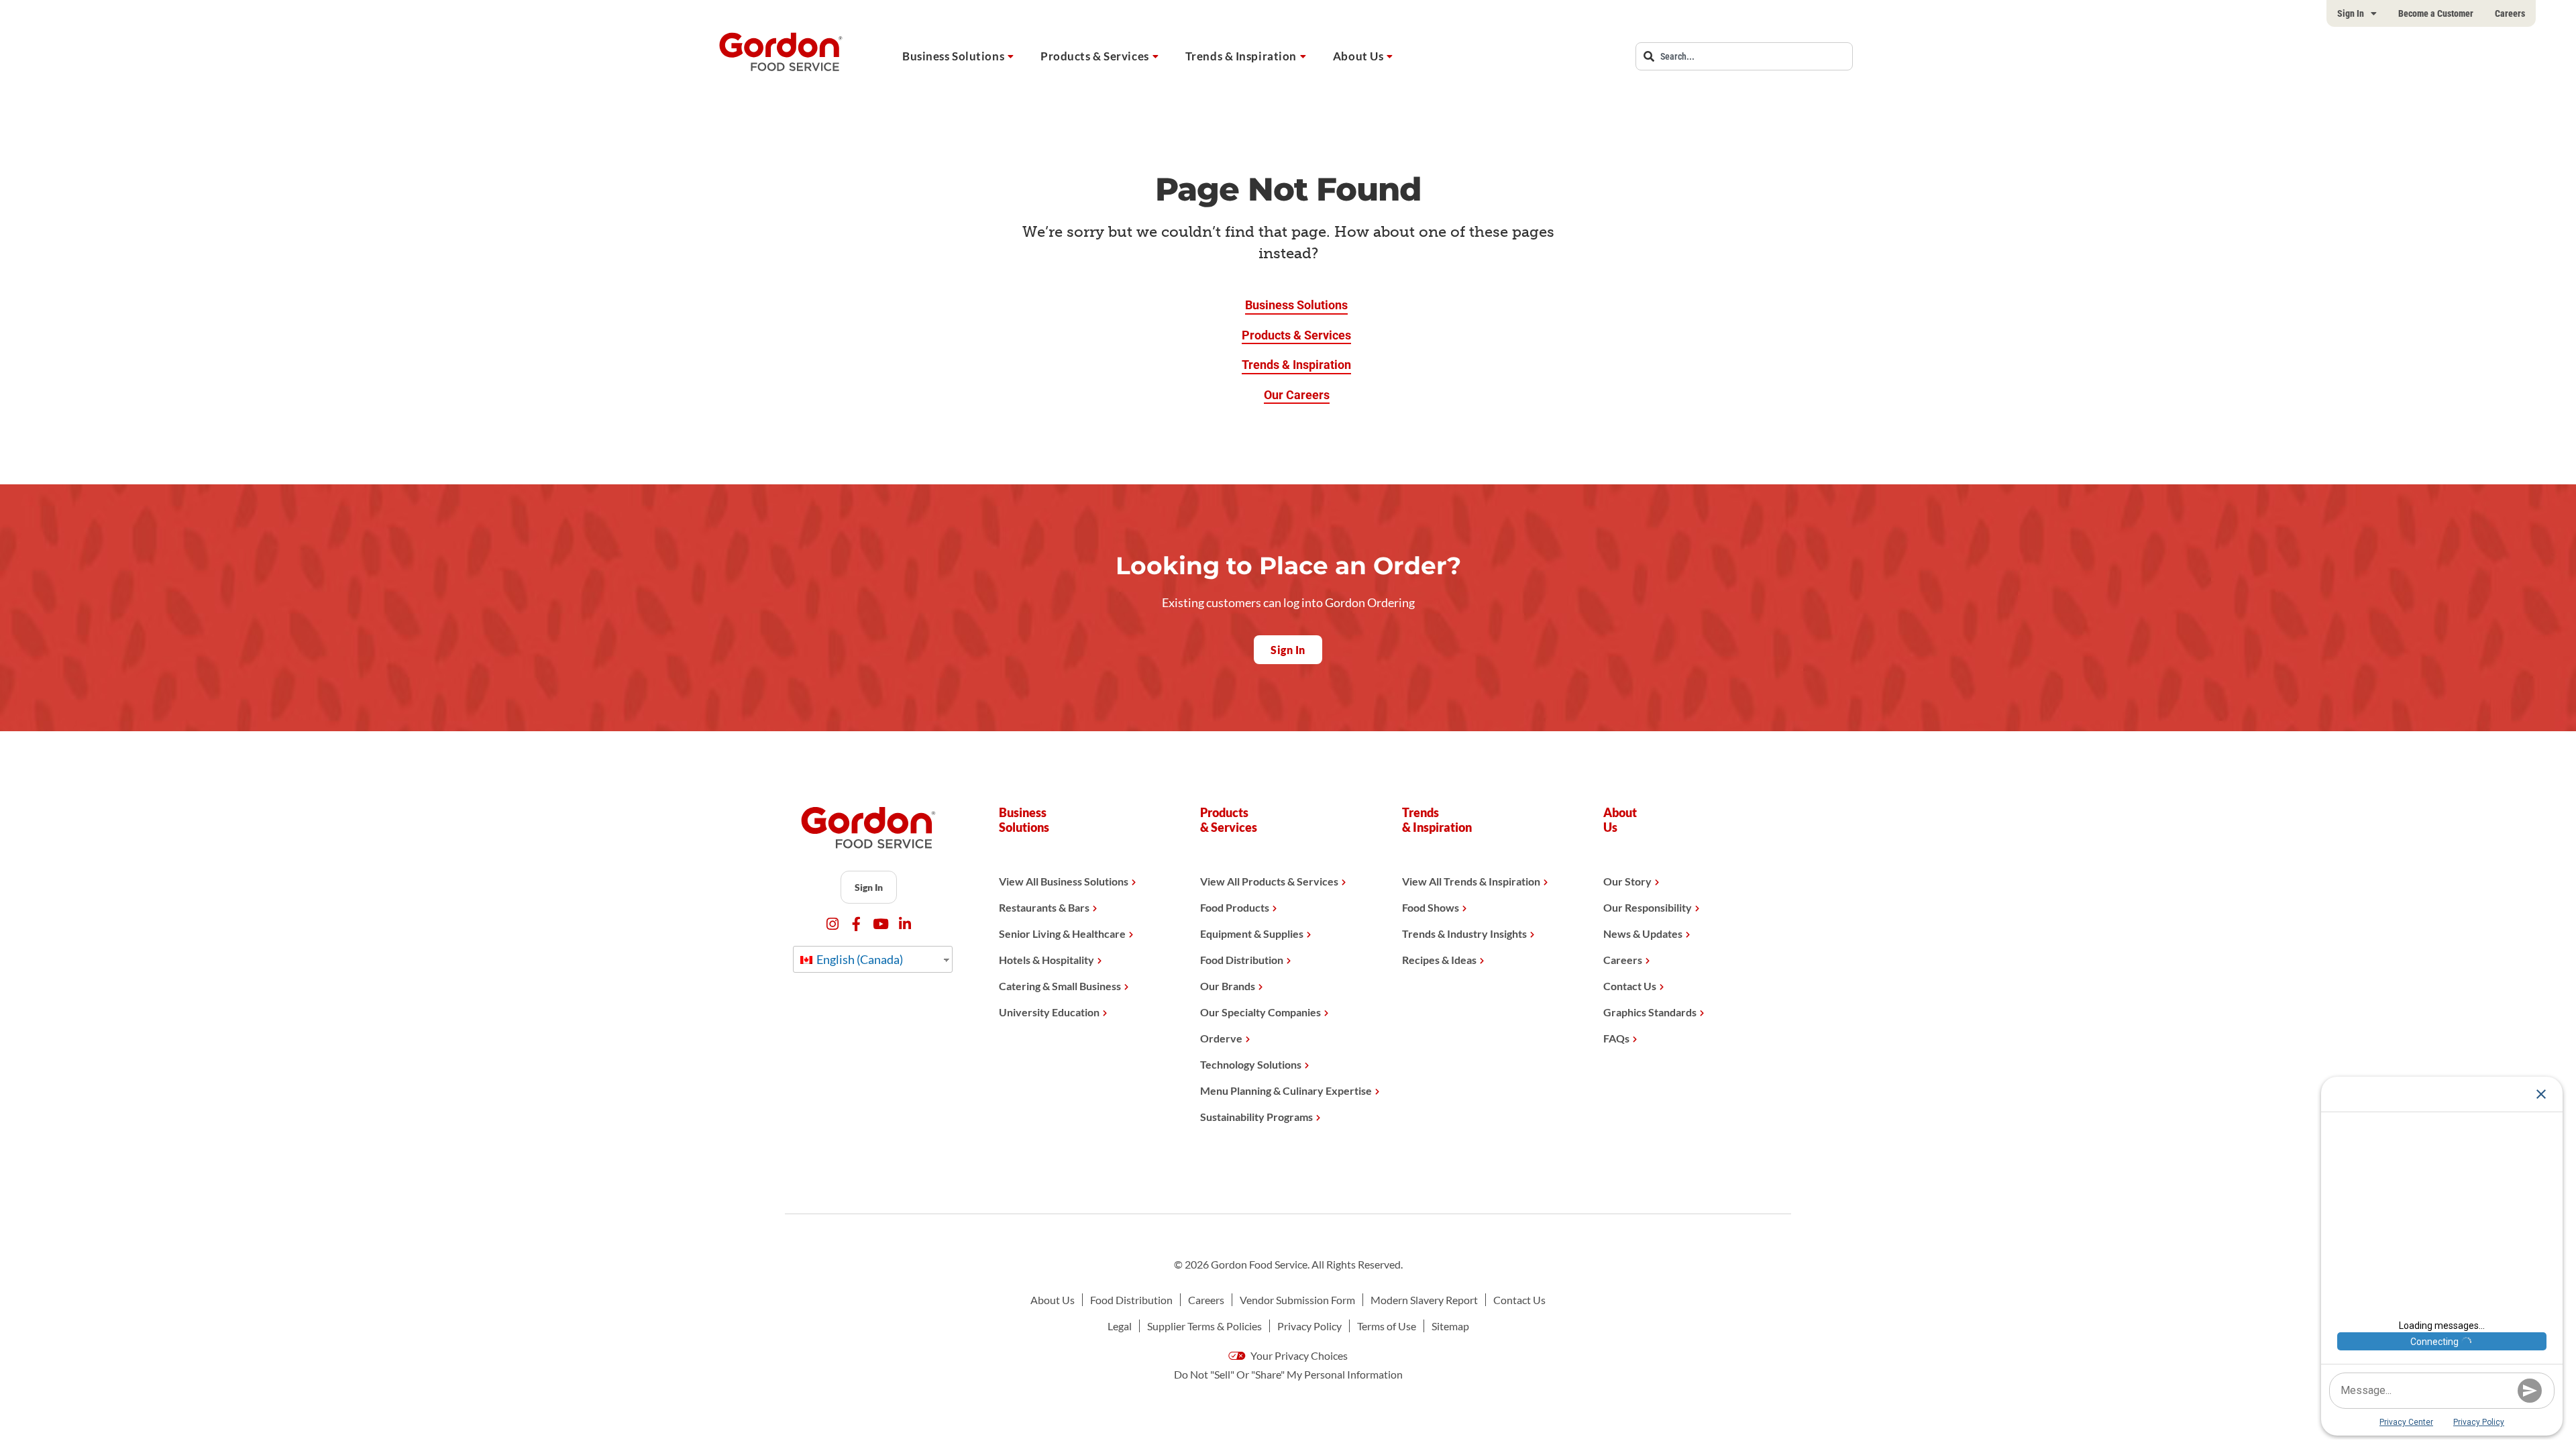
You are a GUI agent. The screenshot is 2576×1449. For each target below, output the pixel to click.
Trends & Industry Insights (1464, 933)
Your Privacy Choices (1298, 1355)
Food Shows (1431, 907)
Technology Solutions (1251, 1064)
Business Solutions (953, 56)
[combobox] (1744, 56)
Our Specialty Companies (1260, 1012)
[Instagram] (832, 924)
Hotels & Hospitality (1046, 960)
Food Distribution (1242, 960)
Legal (1120, 1326)
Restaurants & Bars (1044, 907)
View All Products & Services (1269, 881)
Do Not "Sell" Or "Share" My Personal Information (1288, 1374)
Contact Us (1630, 986)
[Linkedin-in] (905, 924)
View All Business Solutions (1064, 881)
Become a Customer (2436, 13)
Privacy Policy (1309, 1326)
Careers (2510, 13)
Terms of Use (1387, 1326)
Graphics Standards (1650, 1012)
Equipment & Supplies (1252, 933)
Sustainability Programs (1256, 1117)
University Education (1049, 1012)
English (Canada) (859, 959)
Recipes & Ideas (1439, 960)
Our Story (1627, 881)
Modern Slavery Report (1424, 1300)
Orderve (1221, 1038)
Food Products (1235, 907)
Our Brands (1228, 986)
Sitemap (1450, 1326)
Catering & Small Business (1060, 986)
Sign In (2351, 13)
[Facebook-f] (856, 924)
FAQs (1616, 1038)
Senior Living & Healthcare (1062, 933)
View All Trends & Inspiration (1471, 881)
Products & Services (1095, 56)
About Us (1358, 56)
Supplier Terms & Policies (1204, 1326)
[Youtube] (880, 924)
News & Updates (1643, 933)
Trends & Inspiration (1241, 56)
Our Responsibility (1648, 907)
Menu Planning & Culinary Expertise (1286, 1090)
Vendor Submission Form (1297, 1300)
